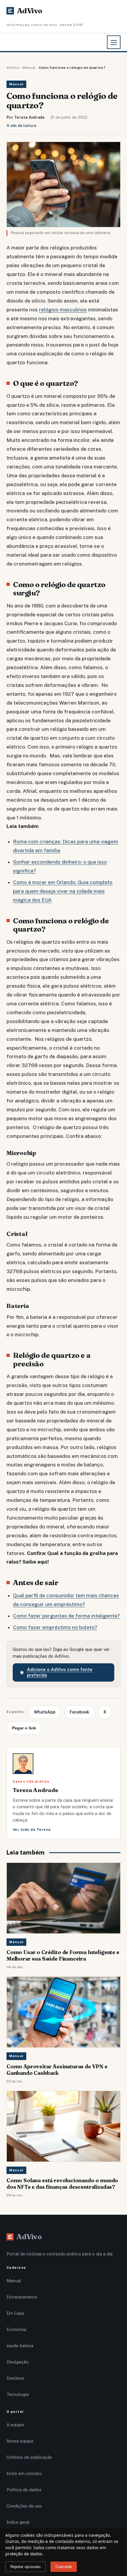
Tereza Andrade (30, 117)
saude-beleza (20, 2346)
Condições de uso (24, 2506)
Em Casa (15, 2313)
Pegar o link (24, 1728)
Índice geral (18, 2522)
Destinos (15, 2378)
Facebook (79, 1712)
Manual (29, 68)
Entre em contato (24, 2473)
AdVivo (13, 68)
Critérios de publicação (29, 2457)
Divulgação (18, 2362)
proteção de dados (24, 2554)
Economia (16, 2329)
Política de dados (24, 2490)
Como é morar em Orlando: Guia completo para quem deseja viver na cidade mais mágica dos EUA (63, 891)
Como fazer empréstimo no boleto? (55, 1627)
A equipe (15, 2425)
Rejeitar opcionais (26, 2567)
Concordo (64, 2567)
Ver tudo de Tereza (32, 1830)
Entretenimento (22, 2297)
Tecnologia (18, 2394)
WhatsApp (45, 1712)
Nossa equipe (20, 2441)
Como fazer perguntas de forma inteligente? (66, 1616)
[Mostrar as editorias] (114, 42)
